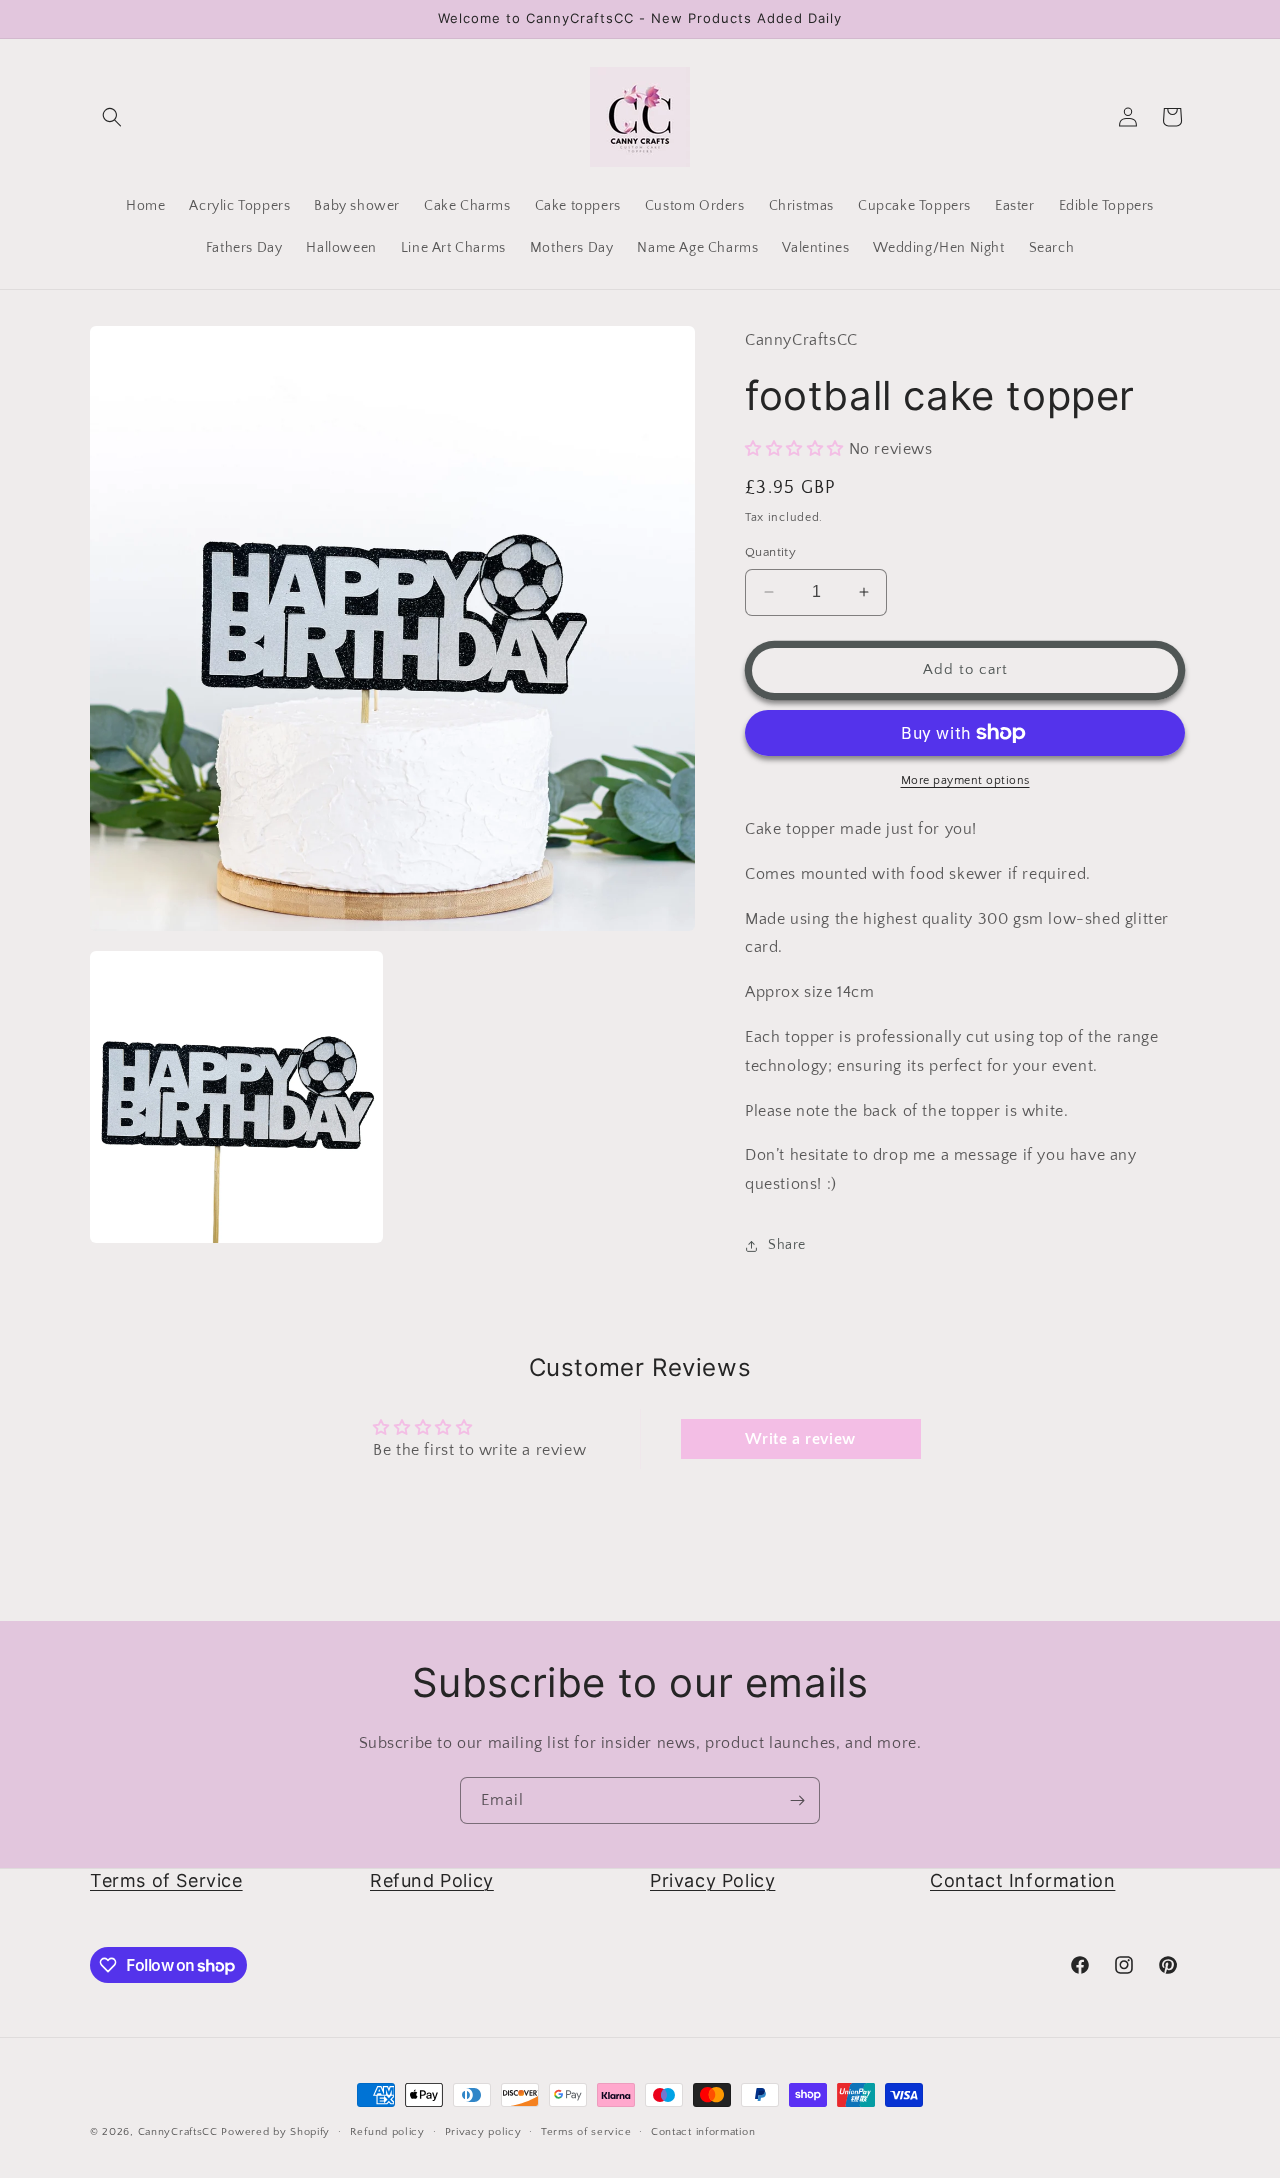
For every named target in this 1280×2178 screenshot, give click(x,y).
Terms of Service (166, 1880)
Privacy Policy (712, 1880)
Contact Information (1022, 1880)
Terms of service (586, 2132)
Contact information (703, 2132)
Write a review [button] (800, 1439)
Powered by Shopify (275, 2132)
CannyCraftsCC (178, 2132)
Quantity (770, 552)
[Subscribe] (797, 1800)
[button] (112, 117)
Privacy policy (483, 2132)
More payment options (965, 780)
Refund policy (387, 2132)
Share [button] (787, 1245)
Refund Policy (432, 1880)
